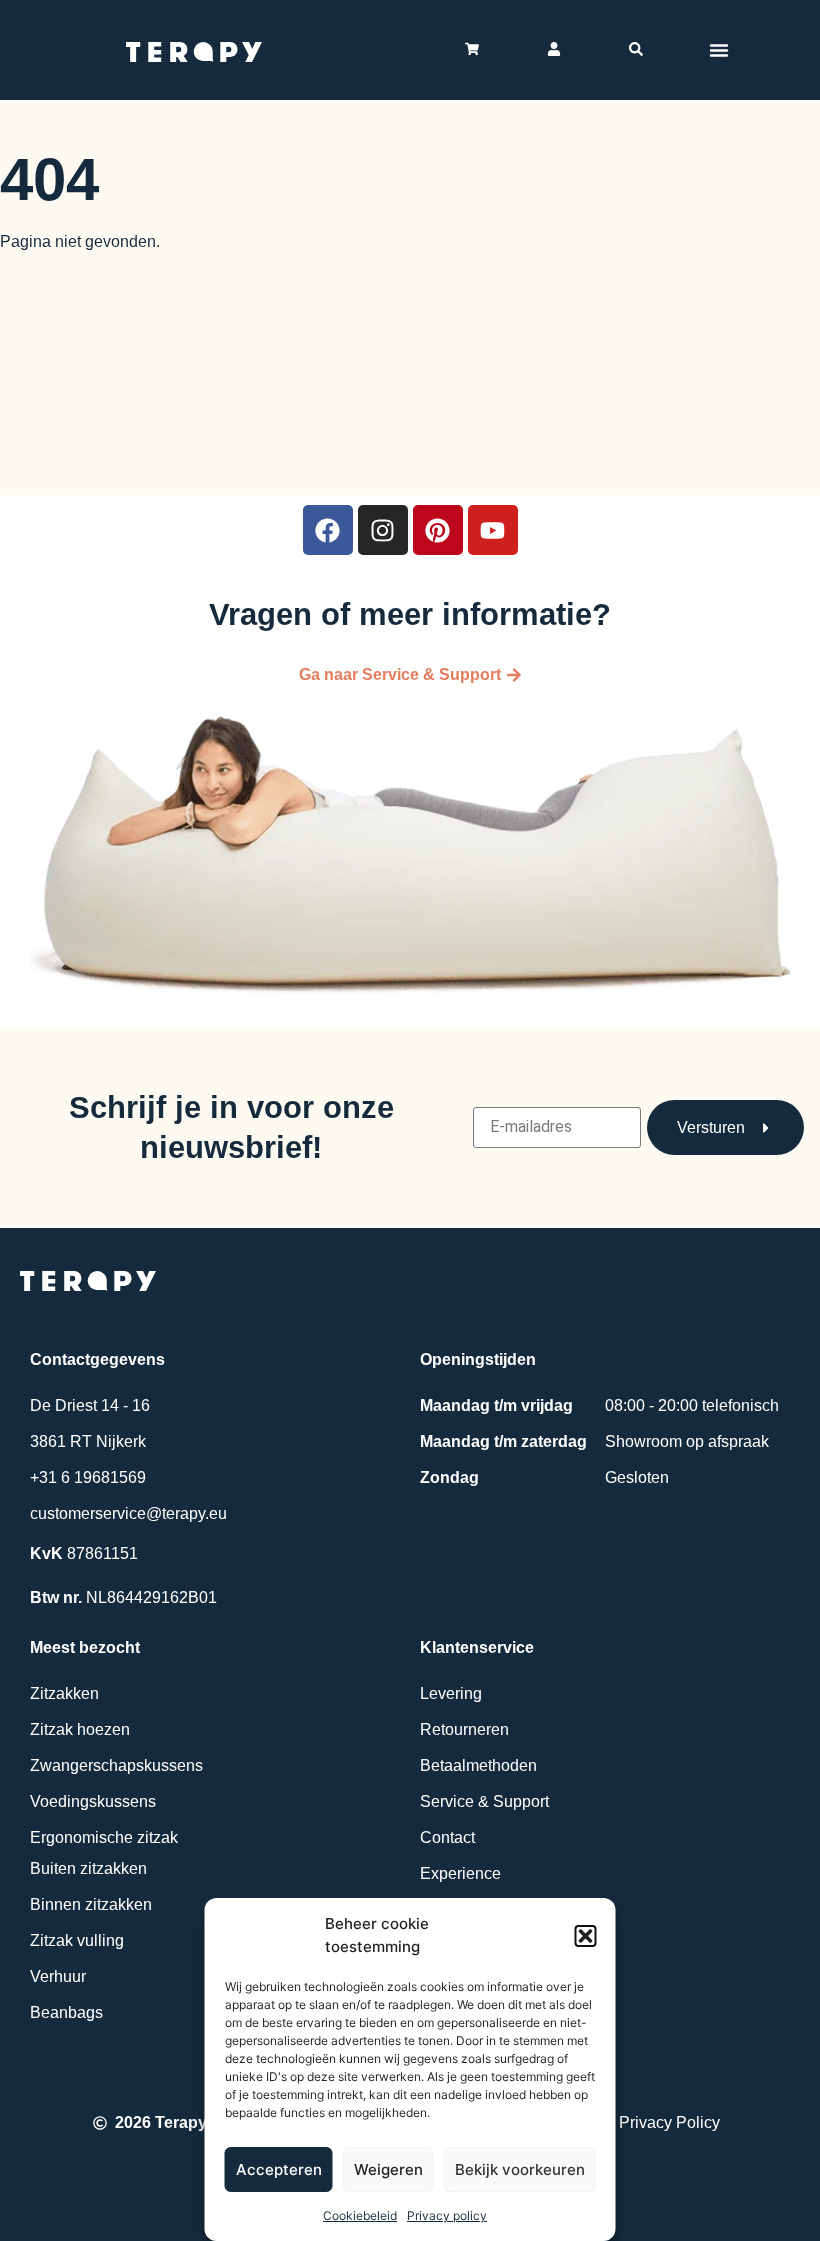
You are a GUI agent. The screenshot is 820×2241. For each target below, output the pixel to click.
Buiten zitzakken (88, 1868)
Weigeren (388, 2169)
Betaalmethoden (478, 1765)
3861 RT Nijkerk (88, 1441)
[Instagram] (383, 530)
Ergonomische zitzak (104, 1837)
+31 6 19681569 (88, 1477)
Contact (447, 1837)
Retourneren (464, 1729)
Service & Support (484, 1801)
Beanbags (66, 2012)
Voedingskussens (93, 1801)
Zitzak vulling (77, 1940)
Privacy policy (447, 2215)
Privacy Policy (669, 2122)
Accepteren (279, 2169)
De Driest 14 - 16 (90, 1405)
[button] (586, 1936)
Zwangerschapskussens (116, 1765)
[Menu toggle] (719, 50)
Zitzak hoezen (80, 1729)
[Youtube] (493, 530)
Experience (460, 1873)
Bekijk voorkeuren (520, 2169)
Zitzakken (64, 1693)
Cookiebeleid (360, 2215)
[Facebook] (328, 530)
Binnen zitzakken (91, 1904)
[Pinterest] (438, 530)
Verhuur (58, 1976)
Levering (451, 1693)
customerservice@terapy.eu (128, 1513)
